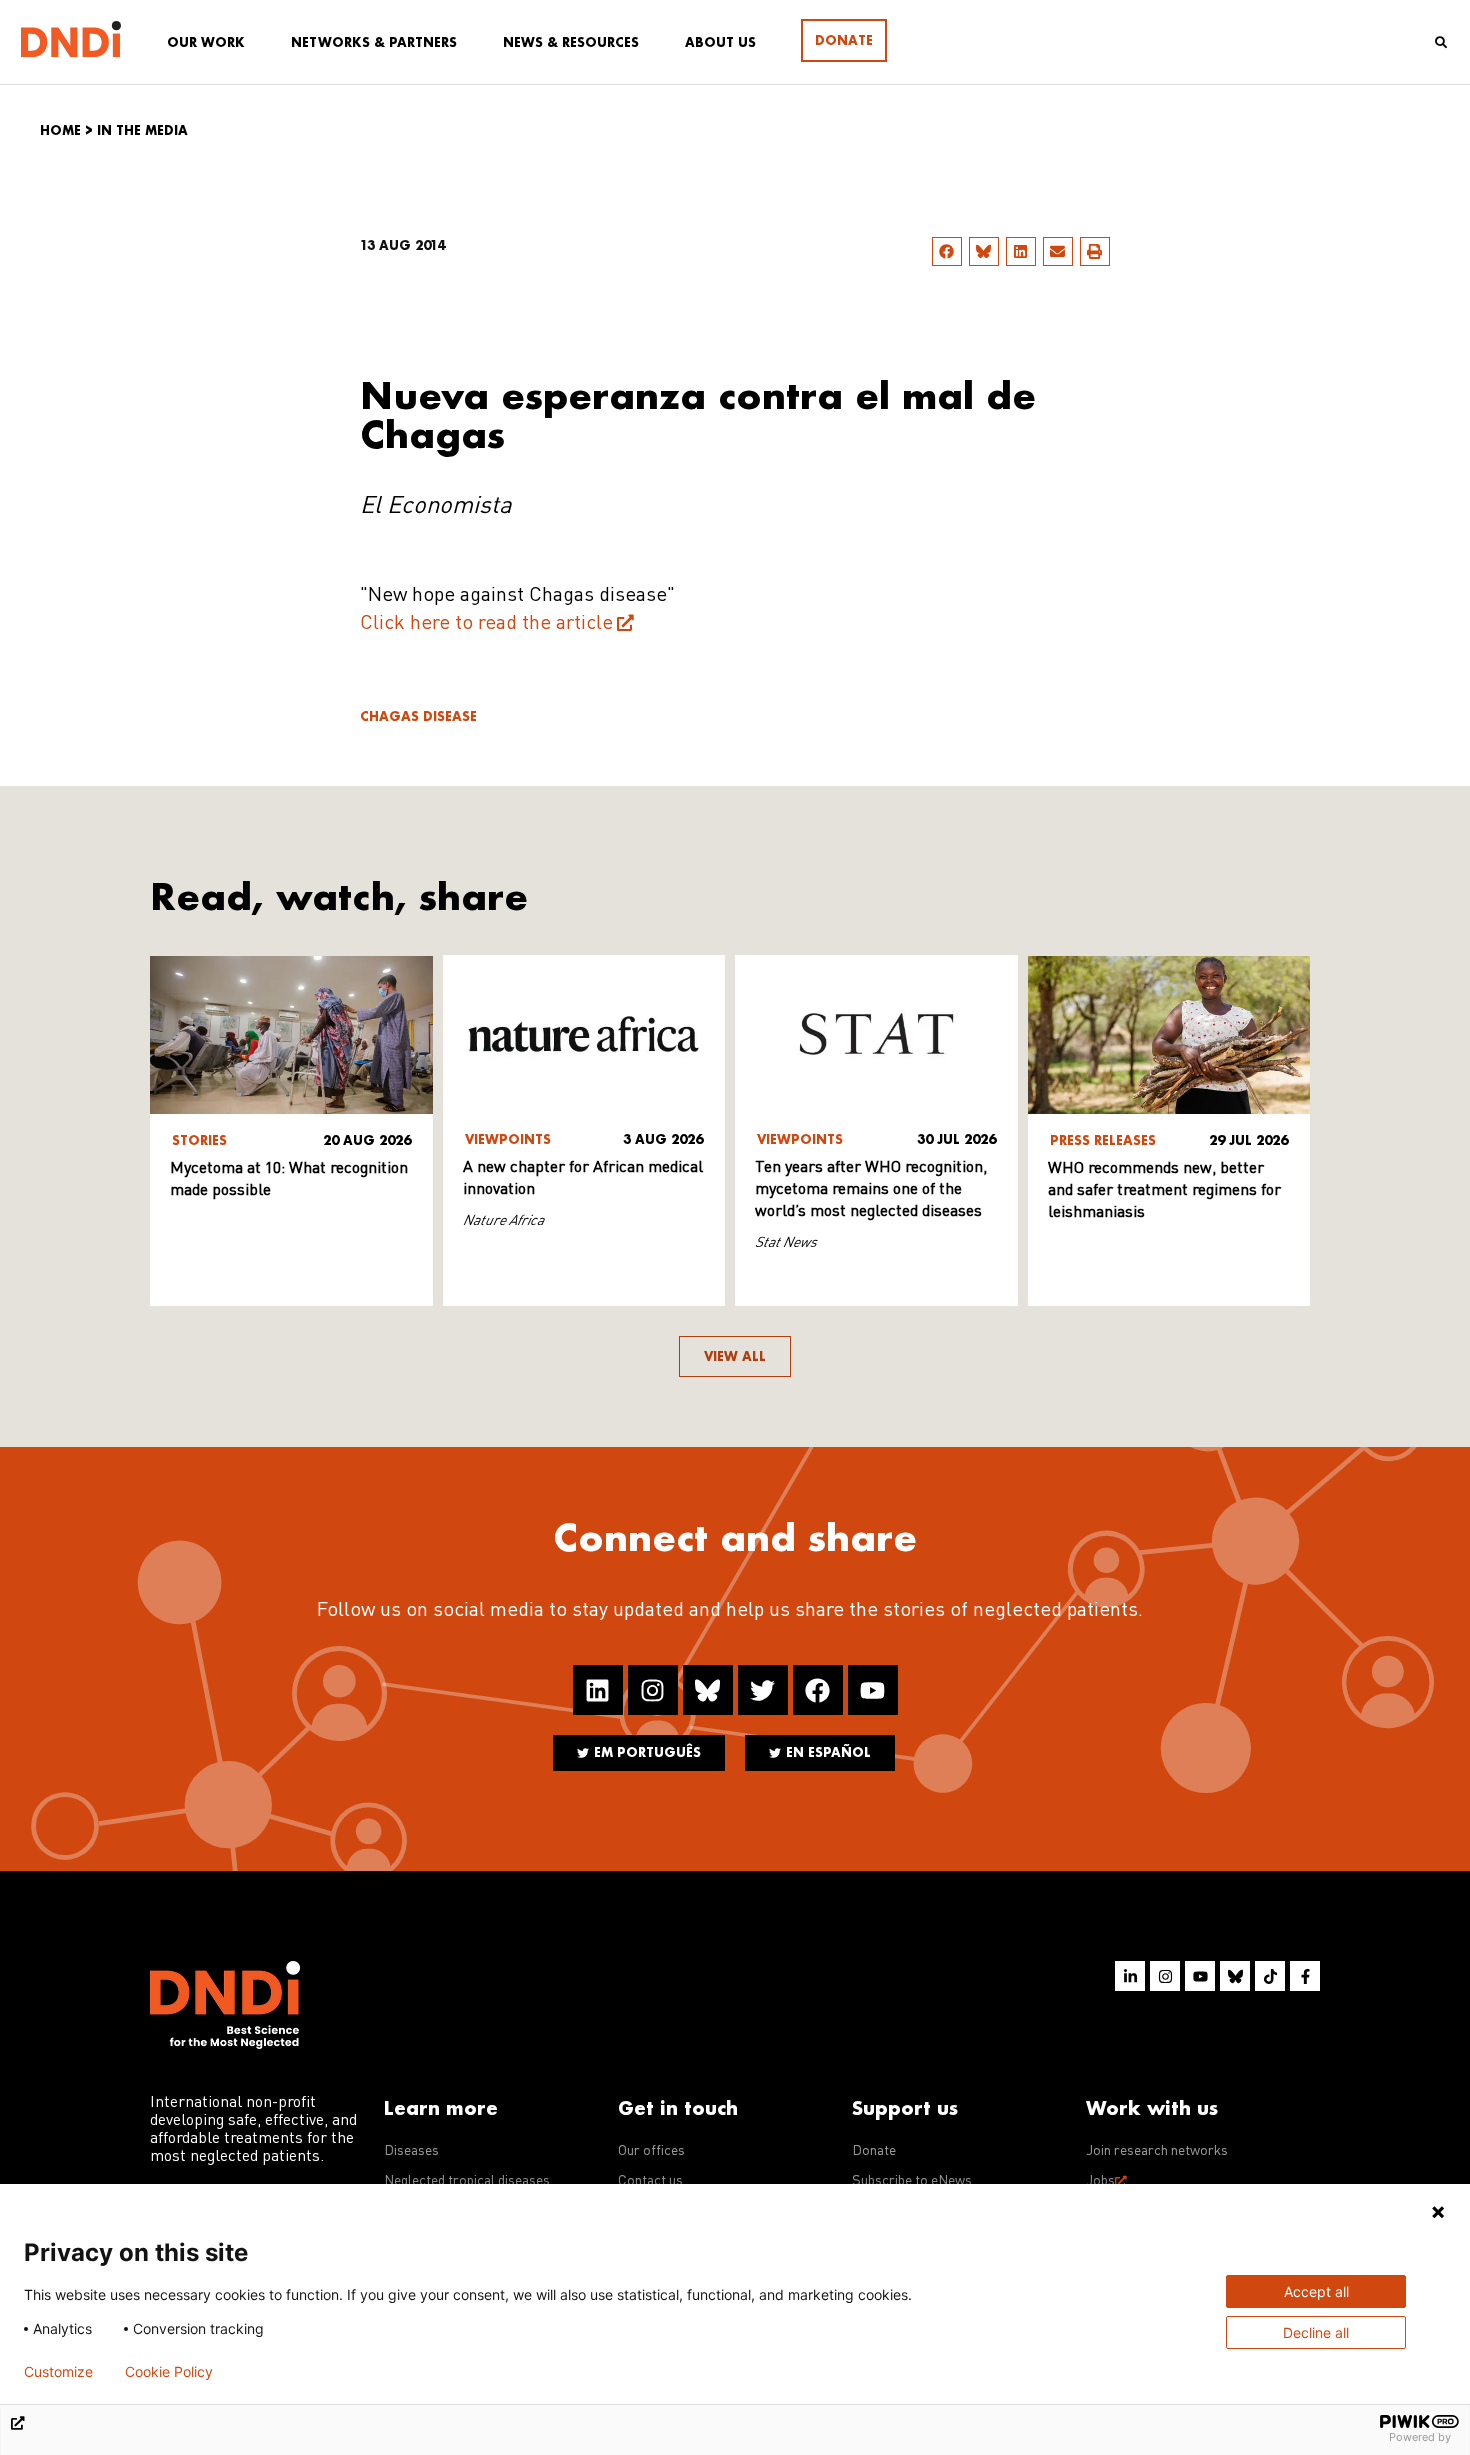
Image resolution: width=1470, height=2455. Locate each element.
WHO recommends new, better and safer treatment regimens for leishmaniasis (1164, 1191)
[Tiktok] (1270, 1976)
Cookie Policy (169, 2372)
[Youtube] (873, 1690)
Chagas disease (418, 716)
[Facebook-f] (1305, 1976)
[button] (947, 251)
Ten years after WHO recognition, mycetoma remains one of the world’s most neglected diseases (871, 1190)
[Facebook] (818, 1690)
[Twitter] (763, 1690)
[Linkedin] (598, 1690)
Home (60, 130)
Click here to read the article (486, 624)
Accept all (1316, 2291)
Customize (58, 2372)
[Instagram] (653, 1690)
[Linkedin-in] (1130, 1976)
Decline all (1316, 2332)
